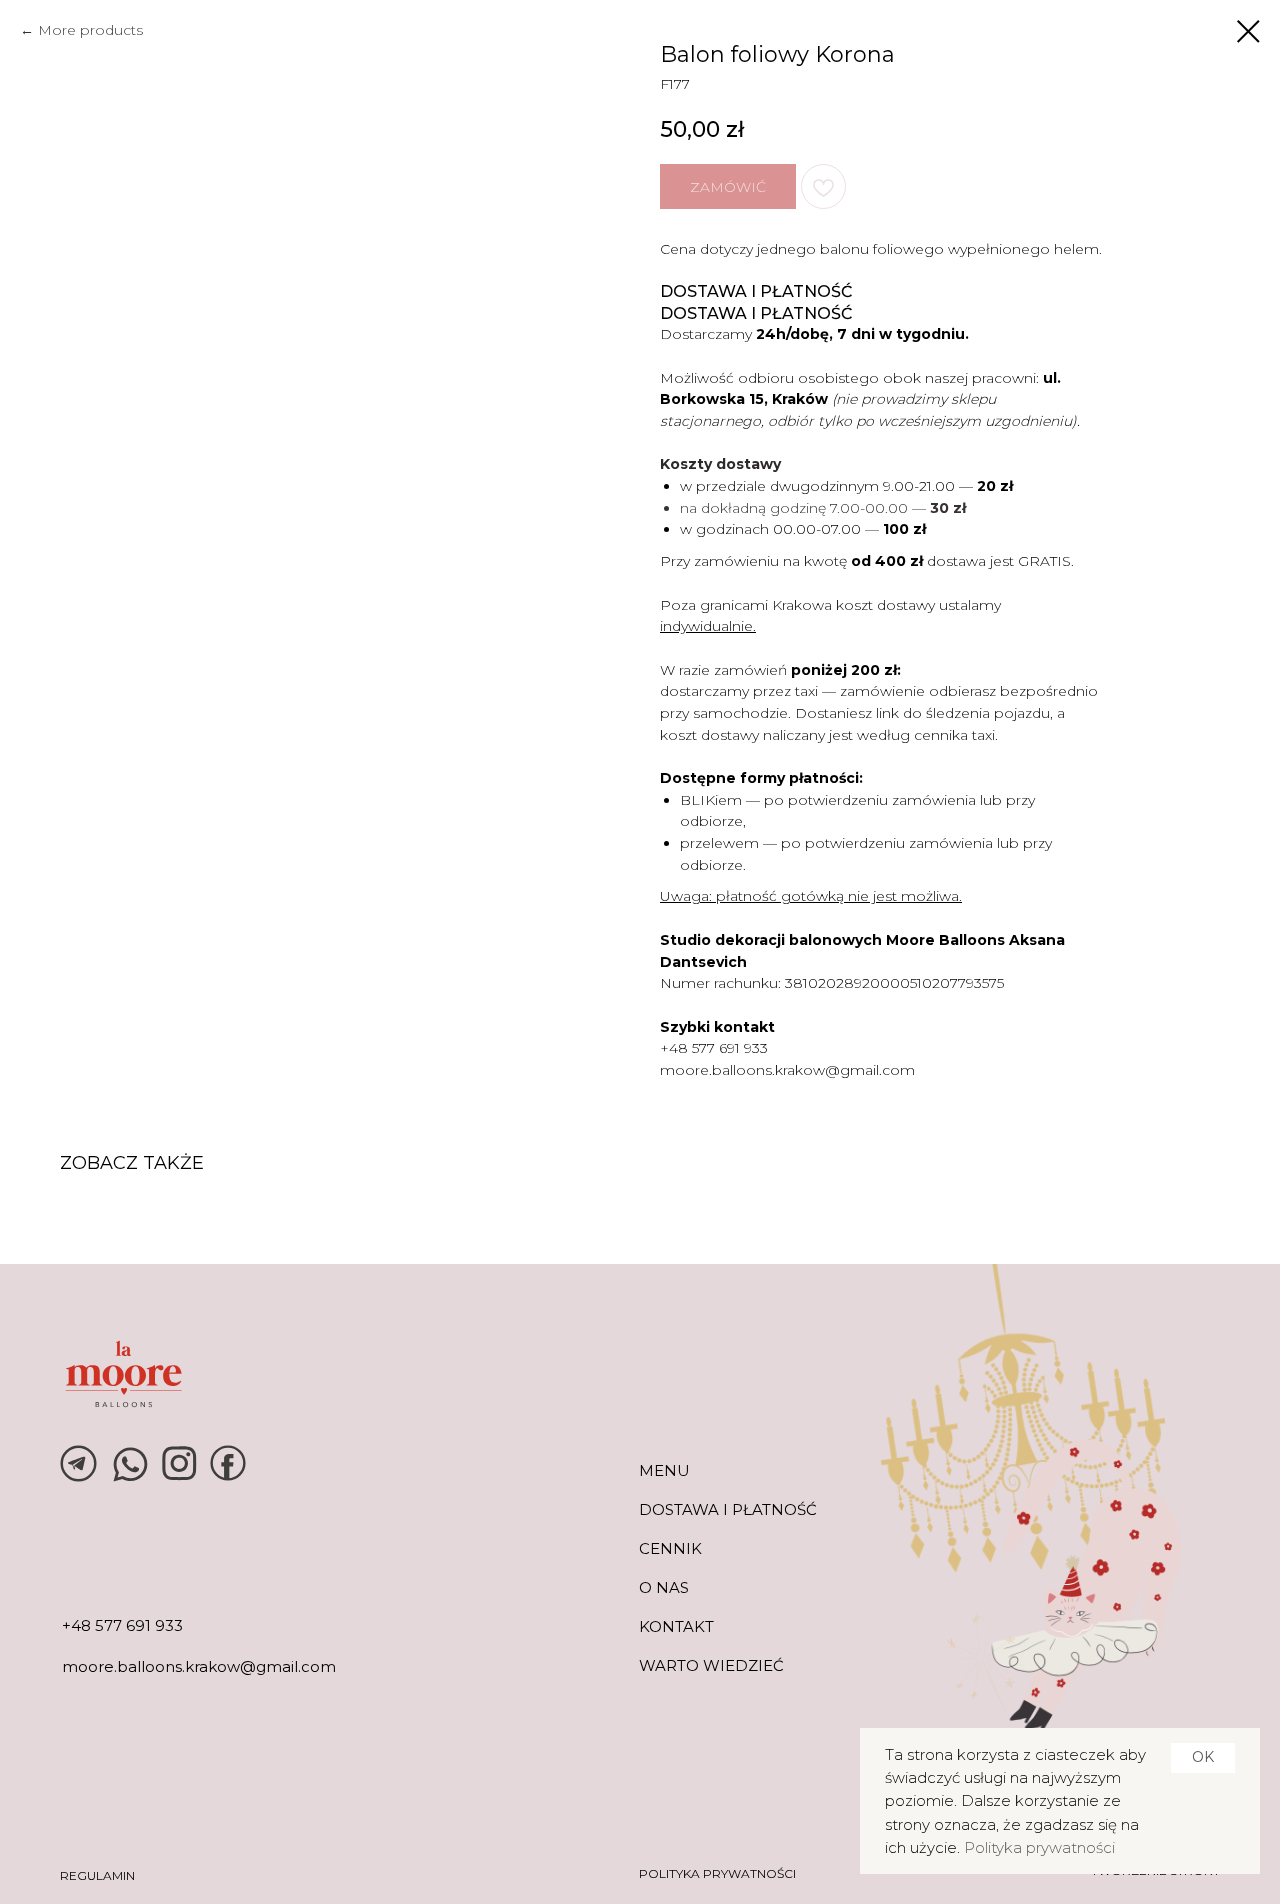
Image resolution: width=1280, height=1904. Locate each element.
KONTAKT (676, 1626)
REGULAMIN (97, 1875)
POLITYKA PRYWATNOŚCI (717, 1873)
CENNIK (670, 1548)
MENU (664, 1470)
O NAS (664, 1587)
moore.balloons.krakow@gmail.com (787, 1070)
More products (90, 30)
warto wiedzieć (711, 1665)
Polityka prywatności (1039, 1847)
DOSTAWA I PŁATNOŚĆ (728, 1509)
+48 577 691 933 (714, 1048)
